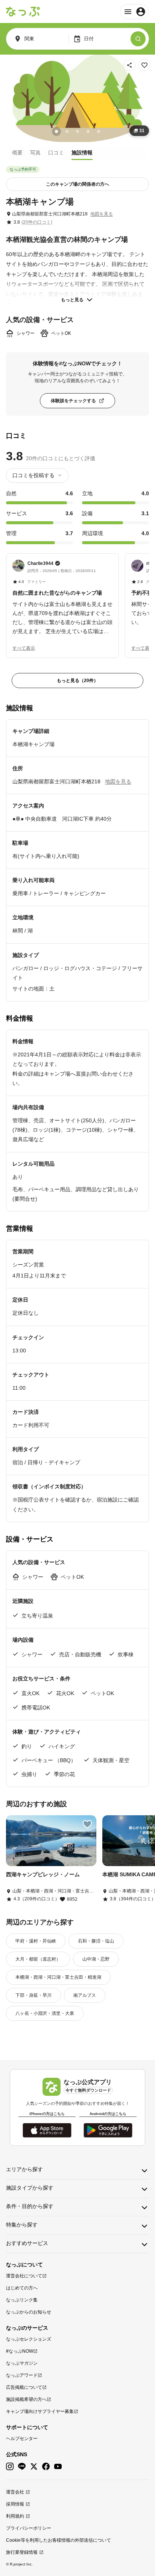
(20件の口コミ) (37, 222)
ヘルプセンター (22, 2439)
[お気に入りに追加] (144, 65)
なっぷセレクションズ (29, 2339)
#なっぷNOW (20, 2351)
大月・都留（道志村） (38, 1959)
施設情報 (82, 153)
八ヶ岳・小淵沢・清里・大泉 (45, 2013)
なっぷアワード (22, 2375)
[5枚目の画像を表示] (99, 131)
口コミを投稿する (33, 475)
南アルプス (85, 1995)
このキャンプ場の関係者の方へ (77, 184)
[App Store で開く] (47, 2130)
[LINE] (22, 2467)
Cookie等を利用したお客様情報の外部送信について (59, 2540)
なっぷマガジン (22, 2363)
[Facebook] (46, 2467)
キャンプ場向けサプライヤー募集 (40, 2411)
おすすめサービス (27, 2243)
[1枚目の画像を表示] (56, 131)
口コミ (56, 153)
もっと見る (72, 300)
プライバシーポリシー (29, 2528)
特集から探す (22, 2225)
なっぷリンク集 (22, 2300)
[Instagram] (10, 2467)
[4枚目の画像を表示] (88, 131)
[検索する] (138, 39)
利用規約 (15, 2516)
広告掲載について (24, 2387)
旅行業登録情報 (22, 2552)
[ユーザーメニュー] (134, 12)
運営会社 (15, 2492)
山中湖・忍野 (96, 1959)
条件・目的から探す (30, 2206)
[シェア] (129, 65)
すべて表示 (24, 648)
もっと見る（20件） (77, 681)
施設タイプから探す (30, 2188)
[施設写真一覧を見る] (77, 98)
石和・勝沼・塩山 (96, 1941)
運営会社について (24, 2276)
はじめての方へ (22, 2288)
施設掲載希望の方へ (26, 2399)
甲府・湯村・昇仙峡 (36, 1941)
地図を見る (102, 214)
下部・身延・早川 (33, 1995)
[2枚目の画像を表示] (67, 131)
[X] (34, 2467)
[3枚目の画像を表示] (77, 131)
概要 (17, 153)
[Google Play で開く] (108, 2130)
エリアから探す (24, 2169)
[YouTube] (58, 2467)
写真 (35, 153)
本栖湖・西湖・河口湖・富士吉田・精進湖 (58, 1977)
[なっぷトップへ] (23, 12)
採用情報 (15, 2504)
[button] (62, 598)
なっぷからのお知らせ (29, 2312)
